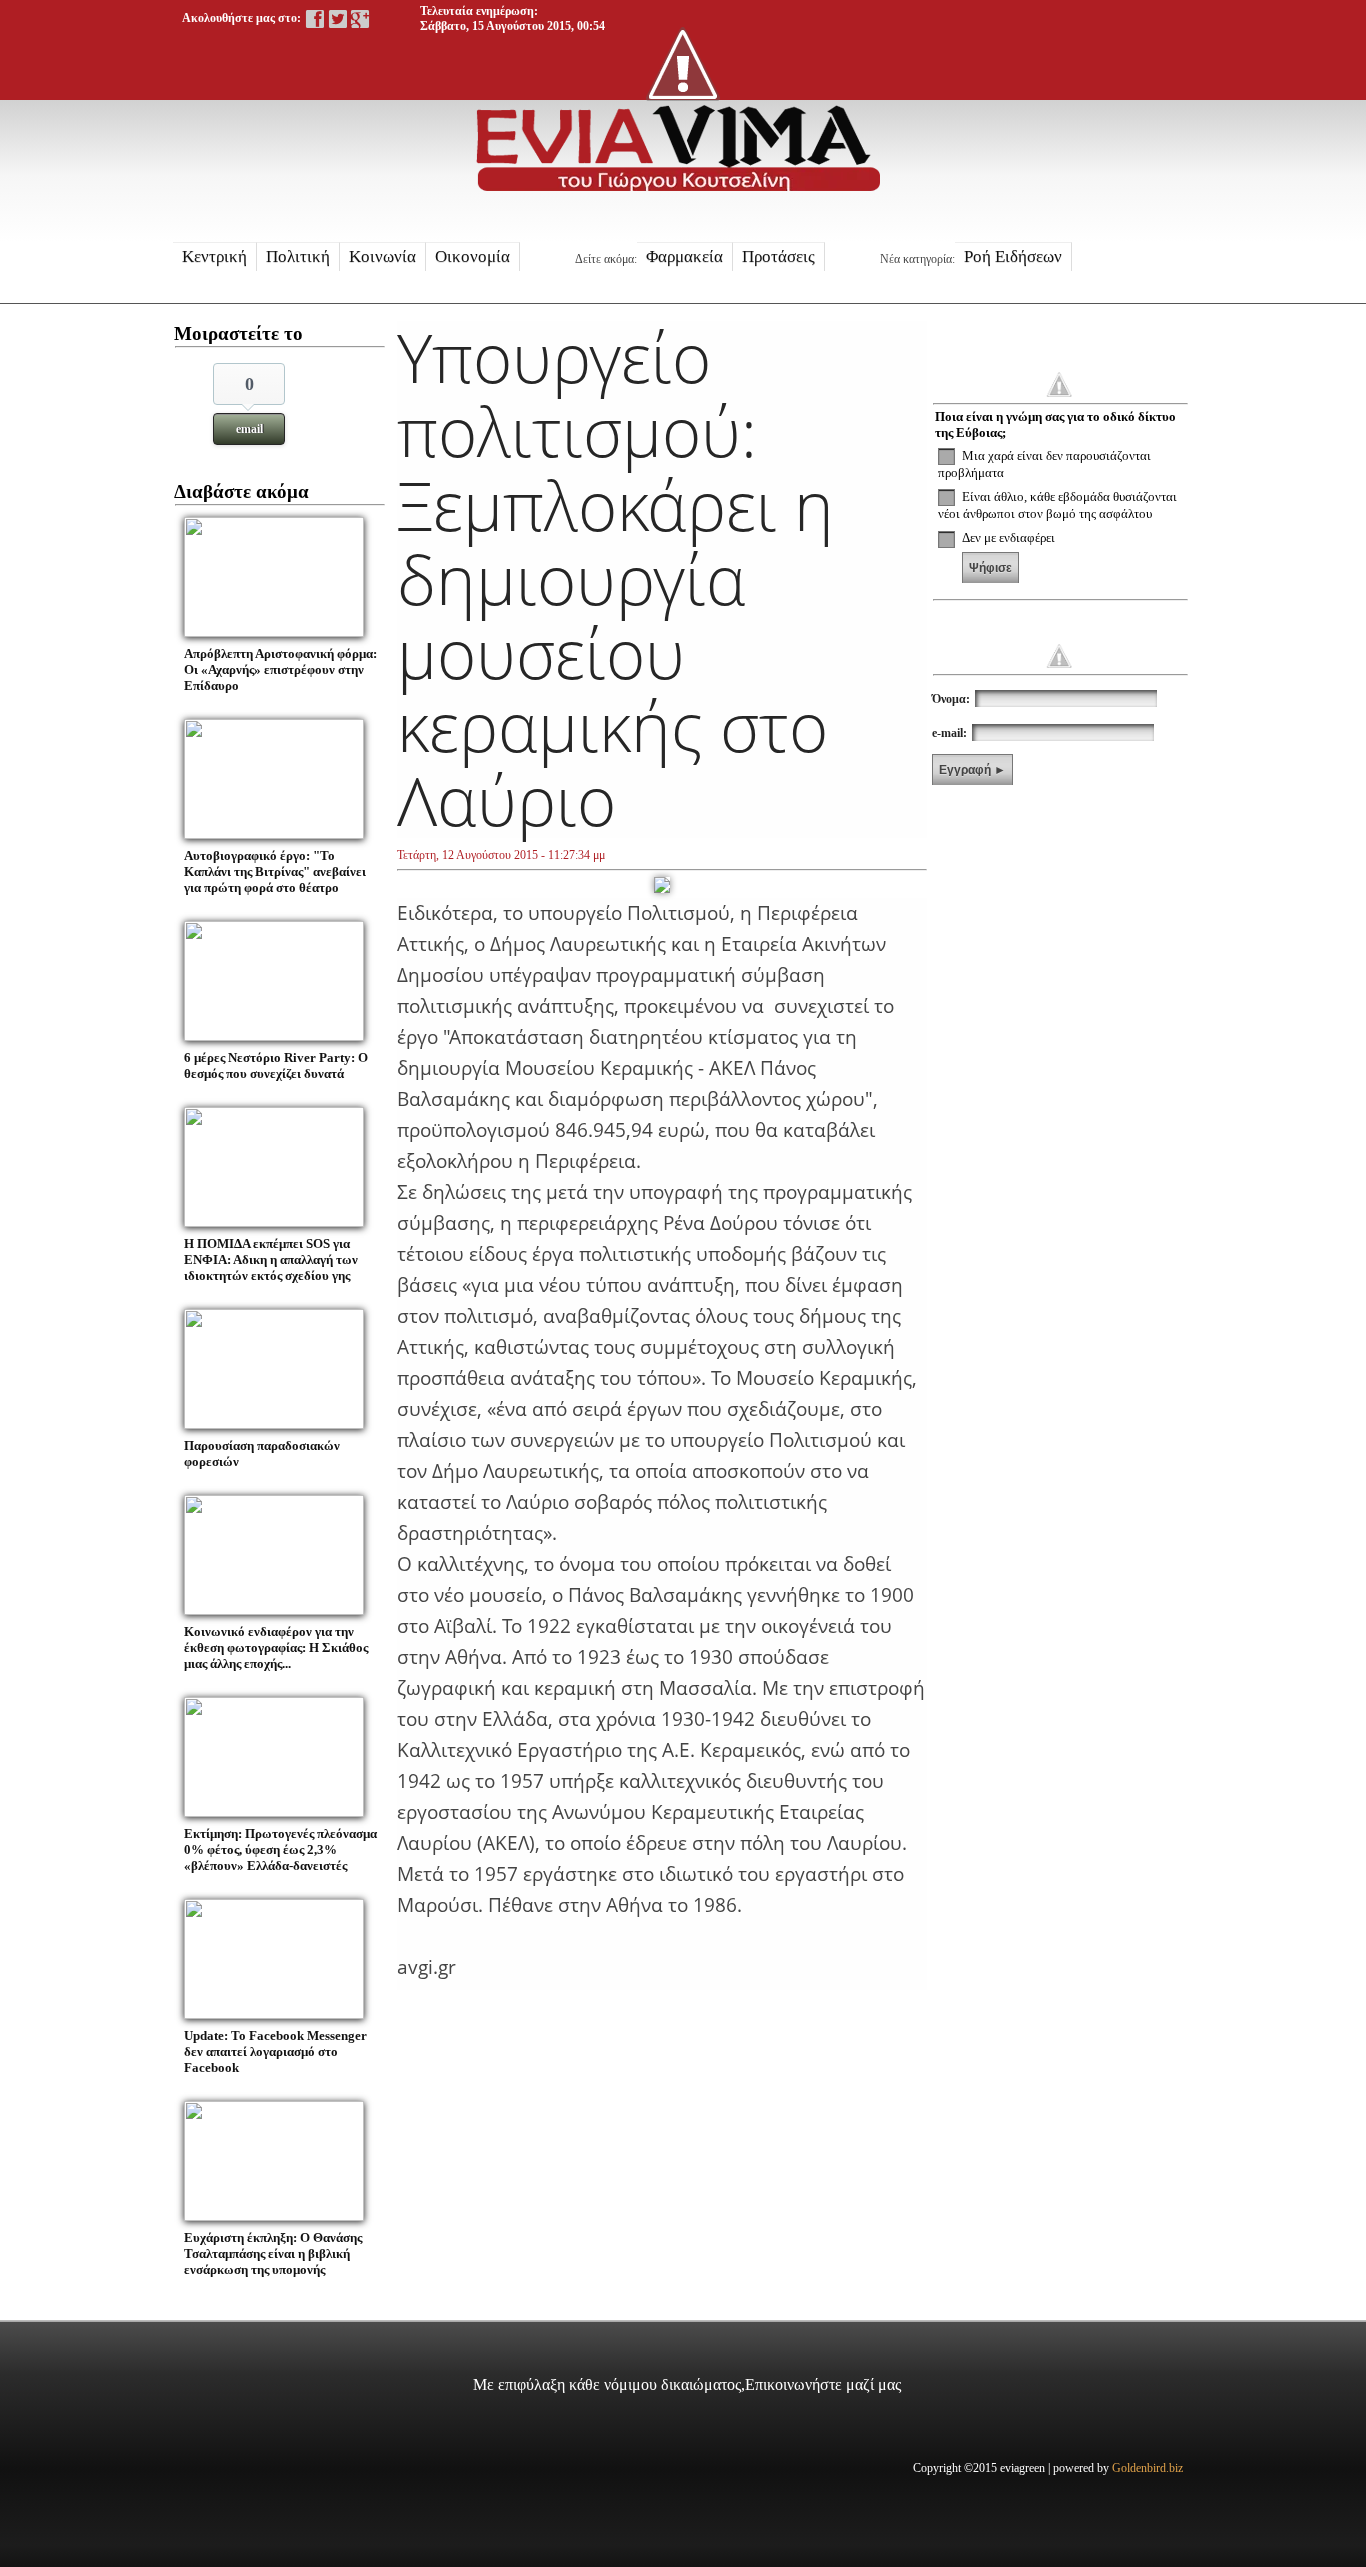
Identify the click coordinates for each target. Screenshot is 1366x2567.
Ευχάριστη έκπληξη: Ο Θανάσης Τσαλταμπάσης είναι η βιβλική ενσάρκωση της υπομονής (273, 2253)
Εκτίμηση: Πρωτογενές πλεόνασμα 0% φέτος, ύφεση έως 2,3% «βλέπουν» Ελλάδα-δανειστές (280, 1849)
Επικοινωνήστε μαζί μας (823, 2384)
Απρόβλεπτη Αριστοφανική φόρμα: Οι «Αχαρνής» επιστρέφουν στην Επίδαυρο (280, 669)
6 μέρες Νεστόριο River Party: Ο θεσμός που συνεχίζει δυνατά (276, 1065)
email (249, 429)
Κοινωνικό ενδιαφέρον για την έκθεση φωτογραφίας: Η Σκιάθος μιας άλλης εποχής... (276, 1647)
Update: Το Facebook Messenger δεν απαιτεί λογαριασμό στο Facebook (275, 2051)
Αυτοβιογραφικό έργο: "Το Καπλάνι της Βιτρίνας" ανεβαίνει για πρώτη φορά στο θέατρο (275, 871)
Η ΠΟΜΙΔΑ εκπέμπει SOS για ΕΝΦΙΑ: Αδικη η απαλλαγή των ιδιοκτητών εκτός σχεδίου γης (271, 1259)
